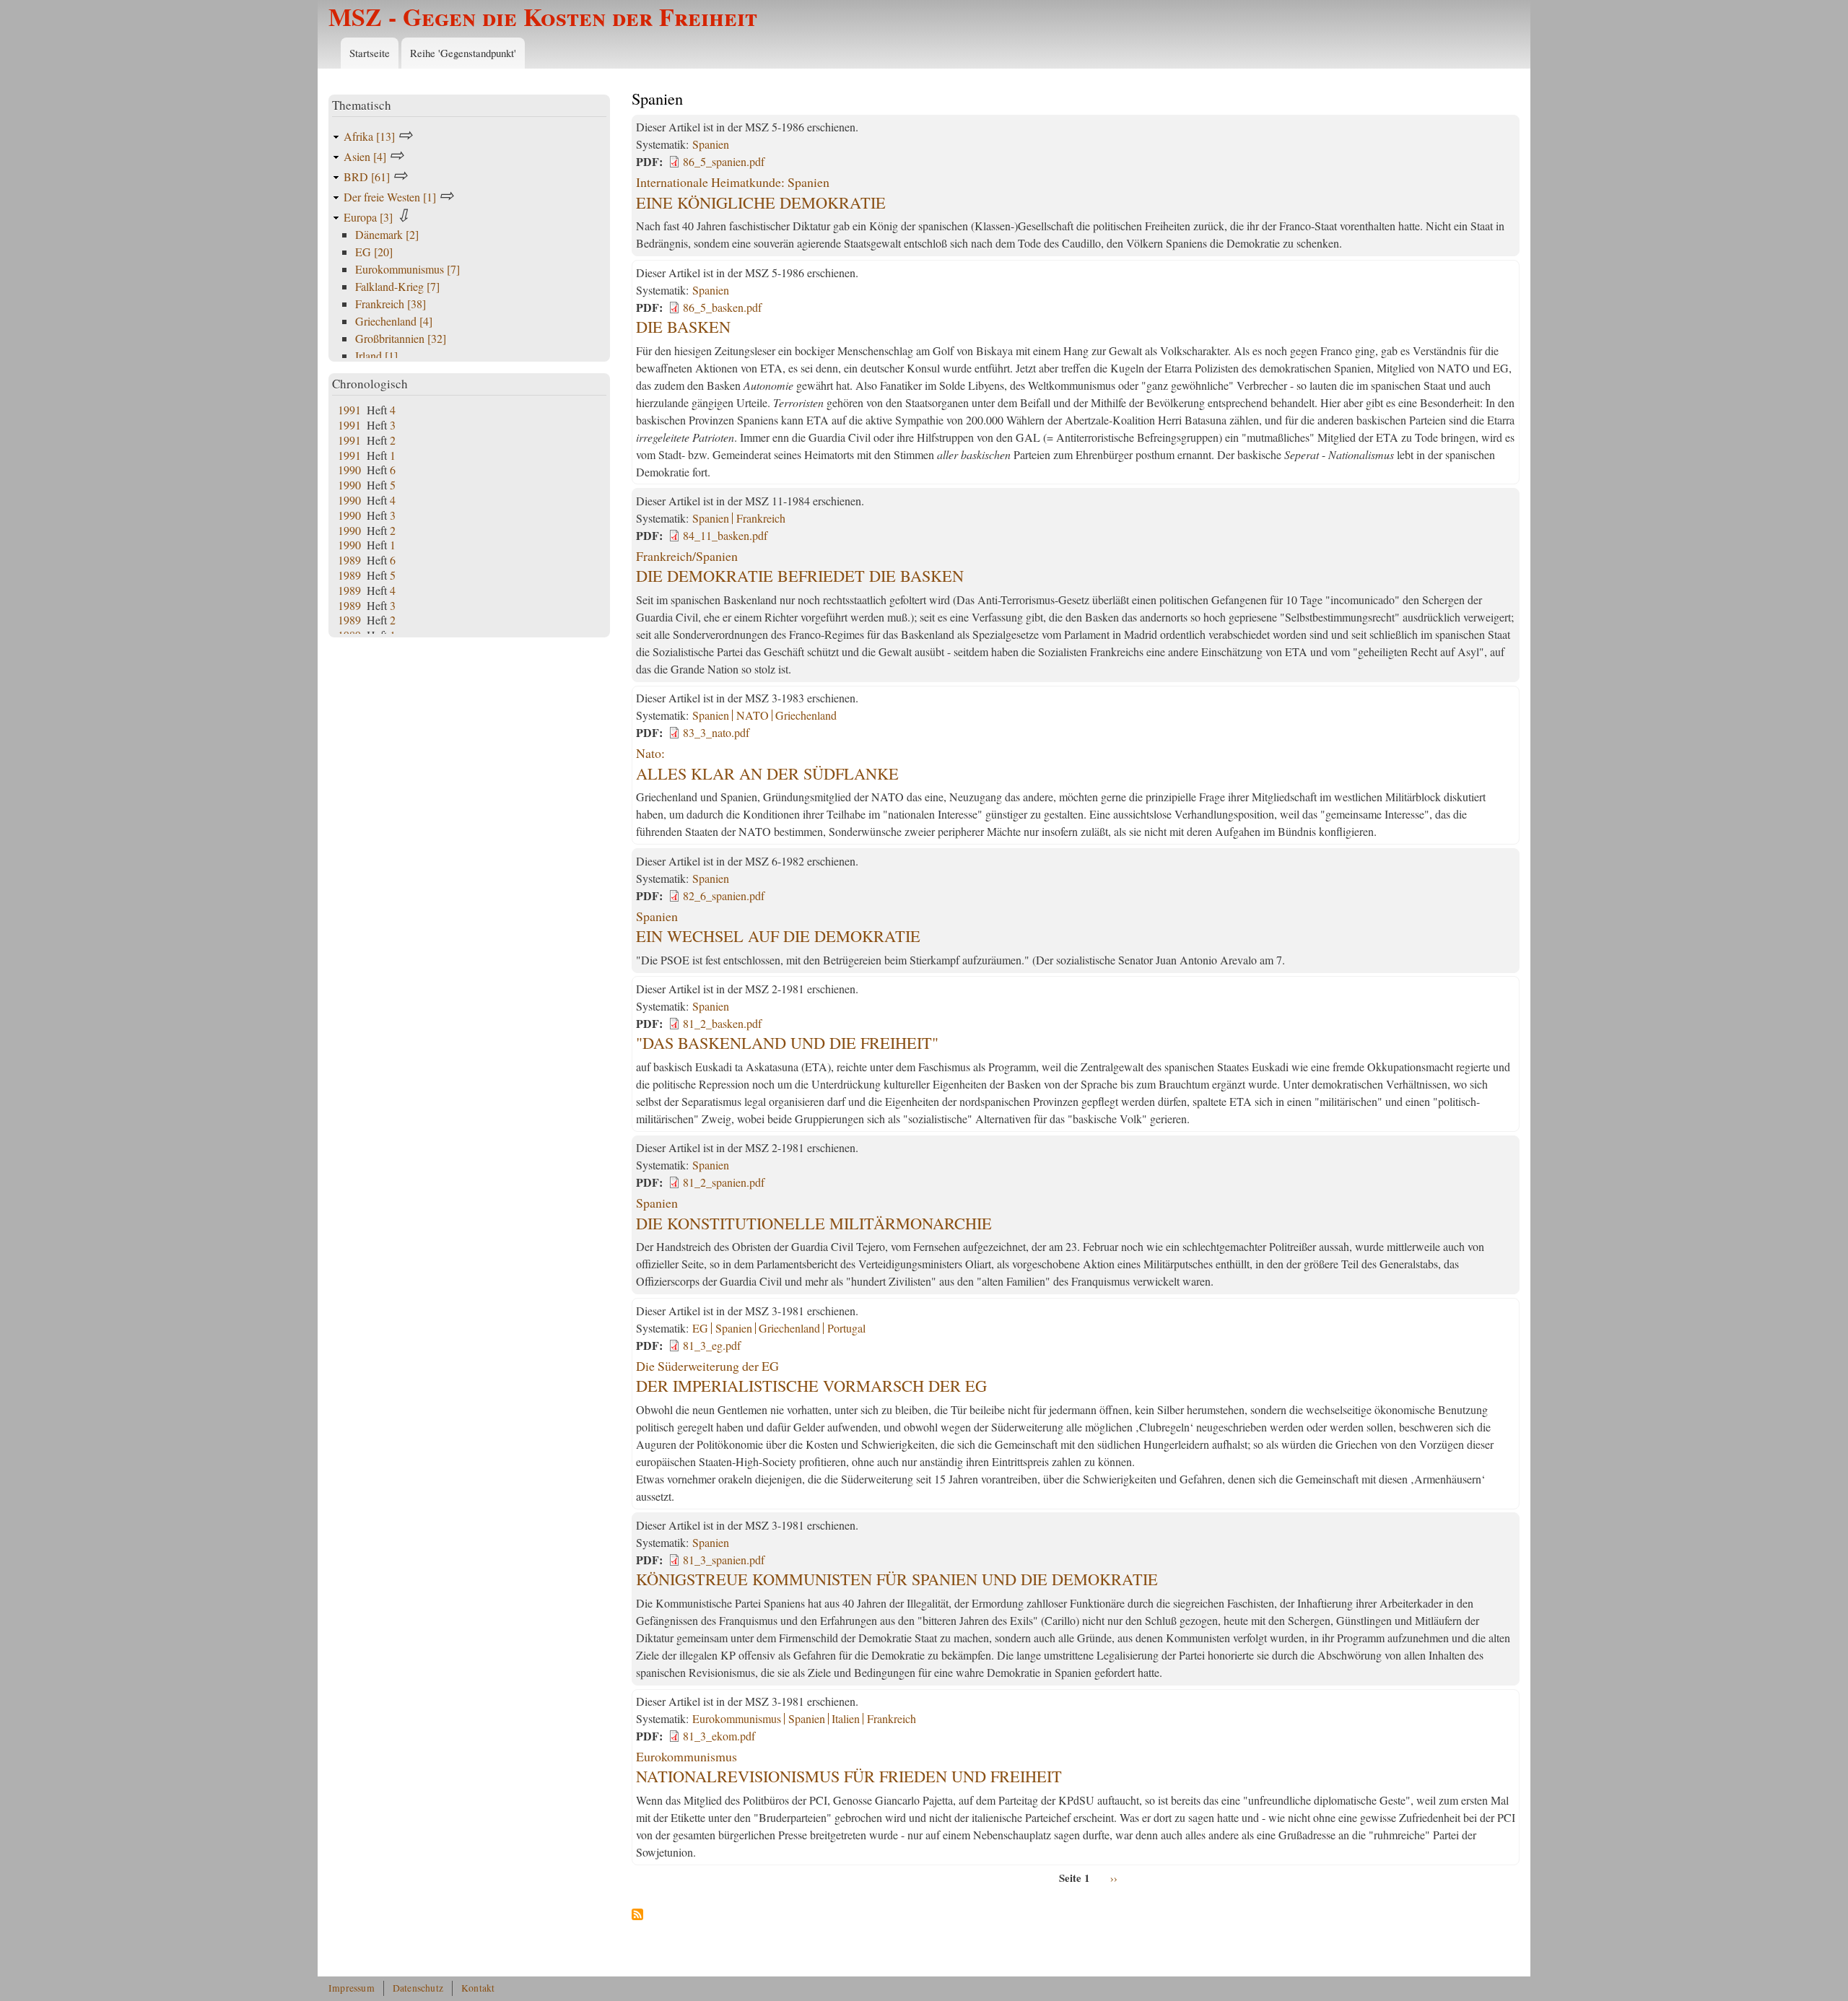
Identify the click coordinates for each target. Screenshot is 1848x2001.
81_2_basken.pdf (722, 1023)
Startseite (370, 53)
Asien (365, 156)
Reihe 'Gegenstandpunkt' (463, 53)
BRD (367, 176)
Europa (368, 217)
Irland (376, 356)
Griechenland (806, 715)
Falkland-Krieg (397, 286)
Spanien (711, 144)
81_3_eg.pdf (712, 1345)
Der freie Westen (390, 197)
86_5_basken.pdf (722, 307)
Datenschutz (418, 1988)
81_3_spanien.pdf (724, 1560)
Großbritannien (401, 338)
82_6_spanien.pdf (724, 895)
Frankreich (761, 518)
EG (700, 1328)
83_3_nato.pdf (716, 732)
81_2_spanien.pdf (724, 1182)
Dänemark (387, 234)
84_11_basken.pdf (725, 535)
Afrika (369, 136)
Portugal (846, 1328)
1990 (349, 470)
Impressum (352, 1988)
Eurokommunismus (737, 1718)
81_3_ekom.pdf (719, 1736)
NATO (753, 715)
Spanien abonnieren (637, 1915)
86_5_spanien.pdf (724, 161)
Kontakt (478, 1988)
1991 (349, 410)
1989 (349, 560)
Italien (846, 1718)
